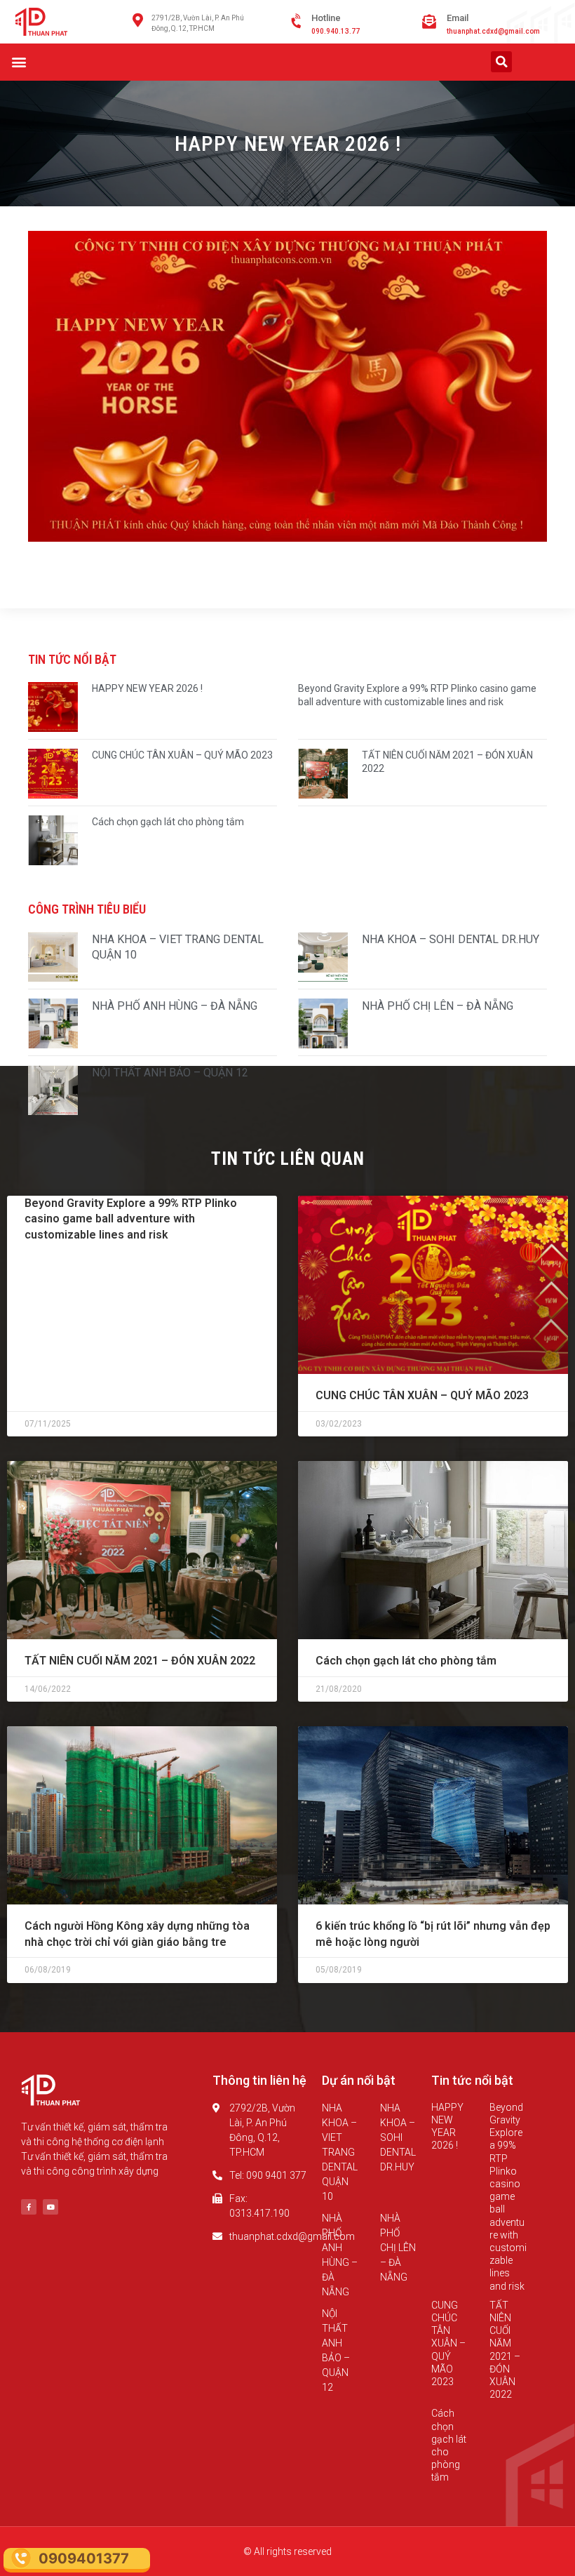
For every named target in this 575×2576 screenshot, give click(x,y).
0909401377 (84, 2558)
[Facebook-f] (29, 2207)
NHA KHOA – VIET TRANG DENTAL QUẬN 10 (340, 2152)
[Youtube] (50, 2207)
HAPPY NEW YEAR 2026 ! (147, 688)
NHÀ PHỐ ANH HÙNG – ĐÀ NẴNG (175, 1006)
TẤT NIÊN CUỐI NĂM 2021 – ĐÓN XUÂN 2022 (140, 1661)
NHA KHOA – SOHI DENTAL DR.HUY (451, 939)
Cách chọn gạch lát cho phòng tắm (168, 822)
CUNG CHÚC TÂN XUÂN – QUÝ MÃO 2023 (182, 755)
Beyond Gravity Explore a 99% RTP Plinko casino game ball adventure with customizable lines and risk (131, 1219)
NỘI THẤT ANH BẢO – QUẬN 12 (170, 1073)
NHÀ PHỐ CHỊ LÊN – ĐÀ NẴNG (438, 1006)
